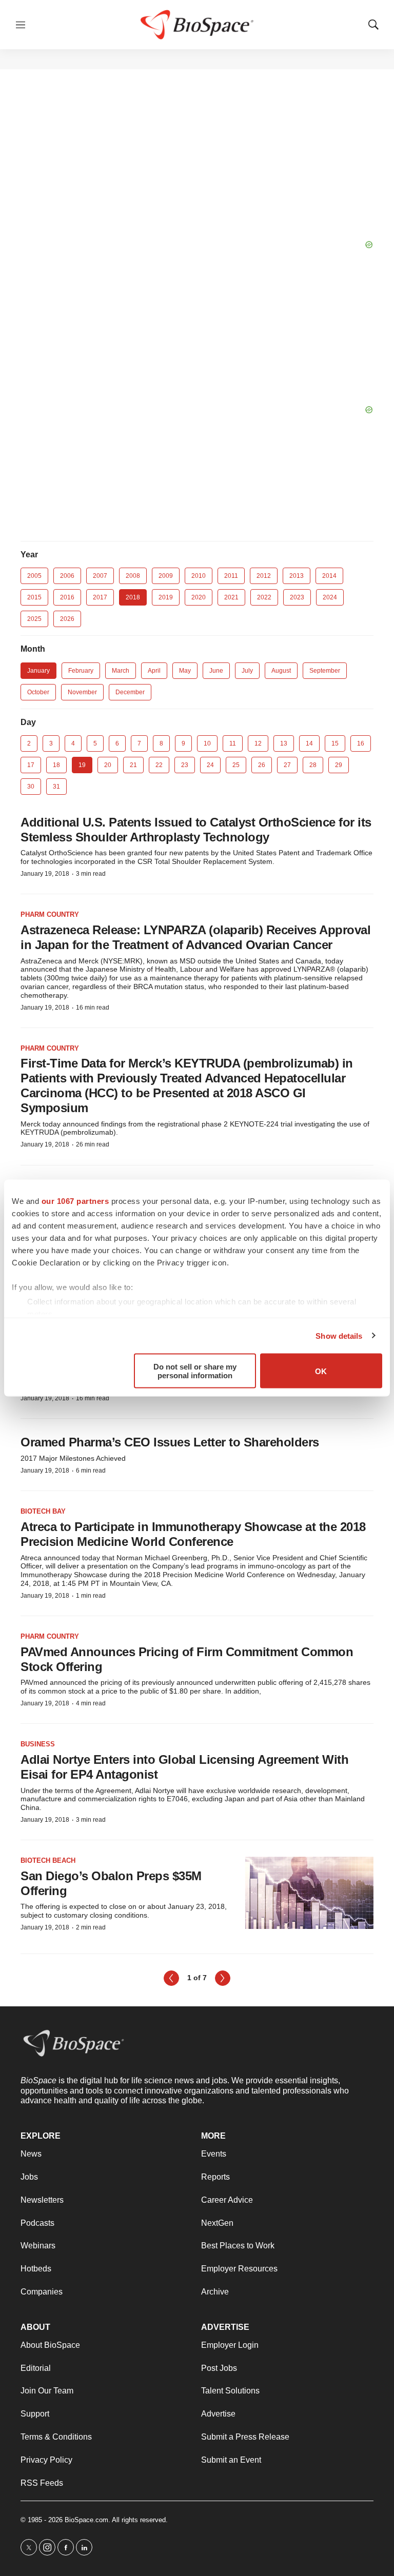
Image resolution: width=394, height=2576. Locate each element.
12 (258, 743)
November (82, 692)
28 (313, 765)
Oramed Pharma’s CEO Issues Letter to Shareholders (170, 1442)
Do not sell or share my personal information (195, 1371)
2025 (34, 619)
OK (321, 1371)
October (38, 692)
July (247, 671)
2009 (166, 576)
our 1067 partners (75, 1201)
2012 (264, 576)
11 (233, 743)
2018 (133, 597)
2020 (199, 597)
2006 (67, 576)
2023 (297, 597)
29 (339, 765)
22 (159, 765)
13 (284, 743)
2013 (297, 576)
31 (56, 787)
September (325, 671)
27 (287, 765)
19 (82, 765)
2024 (330, 597)
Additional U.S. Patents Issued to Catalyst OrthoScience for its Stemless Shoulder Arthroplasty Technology (196, 830)
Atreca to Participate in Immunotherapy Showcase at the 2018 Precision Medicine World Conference (193, 1534)
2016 (67, 597)
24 (210, 765)
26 (262, 765)
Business (38, 1744)
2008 (133, 576)
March (121, 671)
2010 (199, 576)
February (81, 671)
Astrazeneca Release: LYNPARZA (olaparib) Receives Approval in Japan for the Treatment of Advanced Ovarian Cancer (195, 937)
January (38, 671)
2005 (34, 576)
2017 (100, 597)
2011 (231, 576)
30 (31, 787)
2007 (100, 576)
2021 (231, 597)
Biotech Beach (48, 1860)
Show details (339, 1335)
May (185, 671)
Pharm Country (50, 914)
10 (207, 743)
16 (361, 743)
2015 (34, 597)
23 (185, 765)
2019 (166, 597)
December (130, 692)
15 (335, 743)
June (216, 671)
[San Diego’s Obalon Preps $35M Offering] (309, 1893)
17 (31, 765)
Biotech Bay (43, 1511)
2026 (67, 619)
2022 (264, 597)
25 (236, 765)
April (154, 671)
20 (108, 765)
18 (56, 765)
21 (133, 765)
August (281, 671)
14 (309, 743)
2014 (329, 576)
